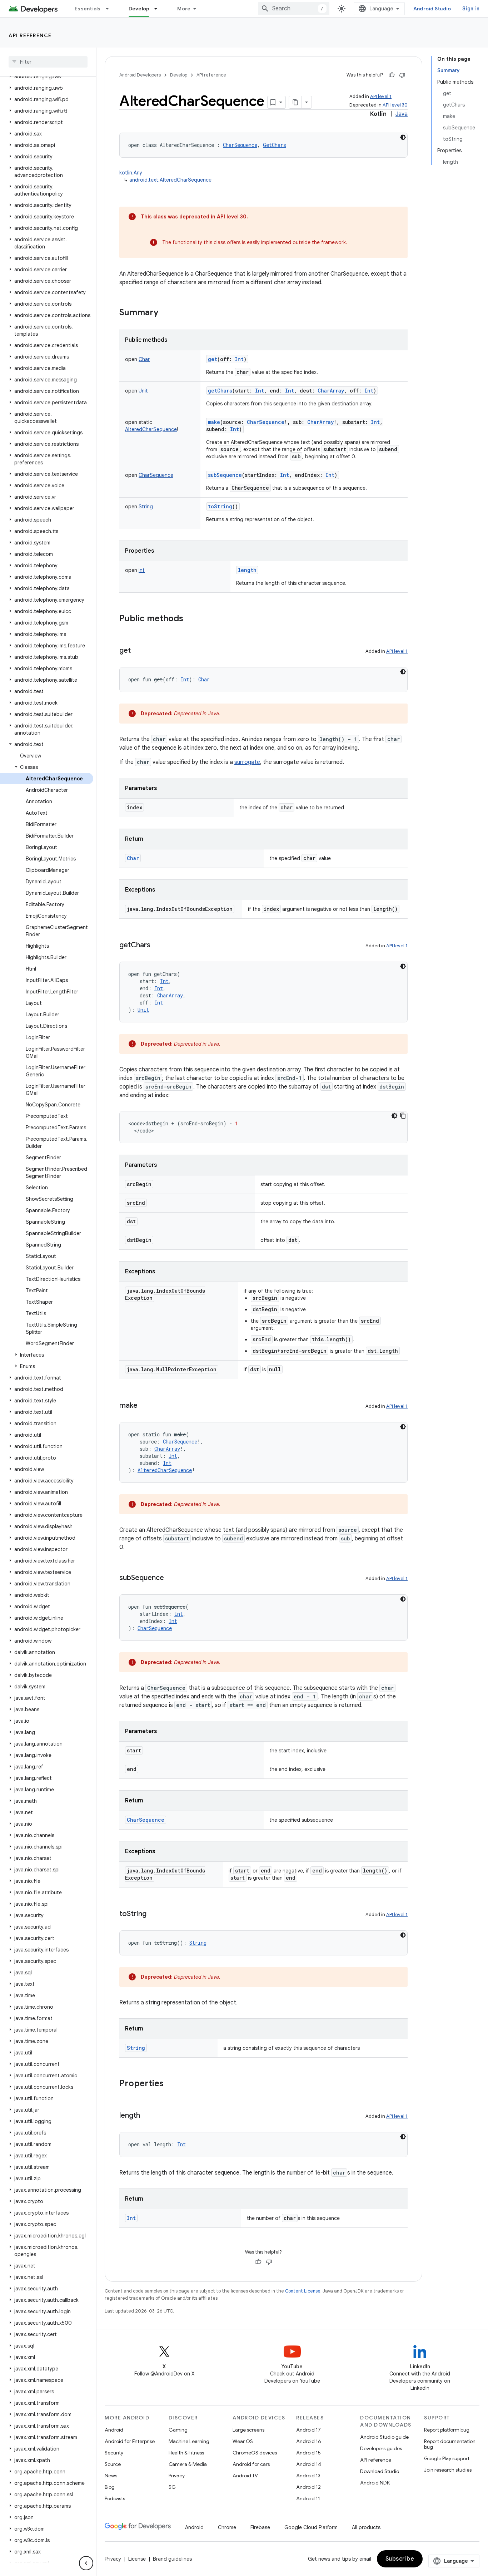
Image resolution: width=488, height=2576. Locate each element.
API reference (30, 35)
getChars (220, 391)
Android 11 (308, 2498)
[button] (47, 77)
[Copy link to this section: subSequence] (171, 1578)
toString (220, 506)
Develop (139, 9)
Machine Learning (189, 2441)
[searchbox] (48, 62)
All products (366, 2527)
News (111, 2476)
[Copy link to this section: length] (147, 2116)
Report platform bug (447, 2430)
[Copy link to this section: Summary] (165, 313)
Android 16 (309, 2441)
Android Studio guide (384, 2437)
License (137, 2559)
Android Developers (140, 75)
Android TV (245, 2476)
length (247, 570)
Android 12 (308, 2487)
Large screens (248, 2430)
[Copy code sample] (403, 1116)
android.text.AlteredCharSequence (170, 180)
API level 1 (381, 96)
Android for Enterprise (130, 2441)
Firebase (260, 2527)
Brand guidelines (172, 2559)
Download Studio (380, 2471)
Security (114, 2453)
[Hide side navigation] (86, 2563)
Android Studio (432, 9)
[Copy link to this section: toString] (154, 1914)
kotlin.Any (131, 173)
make (214, 422)
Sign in (471, 9)
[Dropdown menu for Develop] (159, 9)
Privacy (177, 2476)
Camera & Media (188, 2464)
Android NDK (375, 2483)
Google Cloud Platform (311, 2527)
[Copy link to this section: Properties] (171, 2084)
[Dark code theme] (403, 137)
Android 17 (308, 2430)
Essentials (88, 9)
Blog (110, 2487)
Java (402, 114)
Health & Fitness (186, 2453)
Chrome (227, 2527)
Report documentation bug (450, 2444)
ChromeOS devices (255, 2453)
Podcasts (115, 2498)
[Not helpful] (402, 75)
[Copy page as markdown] (295, 102)
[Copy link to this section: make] (145, 1406)
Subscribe (400, 2559)
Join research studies (448, 2470)
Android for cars (251, 2464)
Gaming (178, 2430)
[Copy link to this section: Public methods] (190, 619)
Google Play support (447, 2458)
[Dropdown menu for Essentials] (110, 9)
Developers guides (381, 2448)
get (213, 359)
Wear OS (243, 2441)
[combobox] (294, 9)
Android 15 (308, 2453)
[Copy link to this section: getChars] (158, 946)
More (184, 9)
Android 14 (309, 2464)
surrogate (247, 762)
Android (114, 2430)
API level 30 (395, 105)
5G (172, 2487)
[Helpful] (392, 75)
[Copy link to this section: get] (138, 651)
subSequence (225, 475)
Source (113, 2464)
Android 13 (308, 2476)
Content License (303, 2291)
